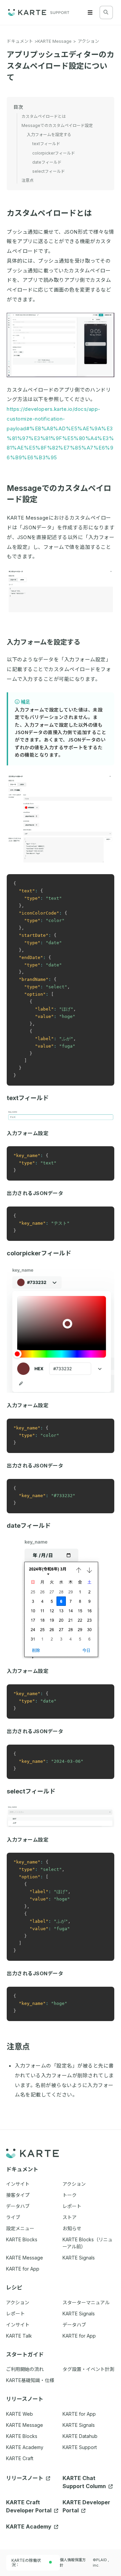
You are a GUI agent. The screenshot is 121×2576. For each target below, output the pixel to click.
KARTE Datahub (80, 2436)
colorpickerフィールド (39, 1253)
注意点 (18, 2047)
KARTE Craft (20, 2458)
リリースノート (25, 2478)
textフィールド (28, 1098)
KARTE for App (79, 2414)
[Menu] (90, 12)
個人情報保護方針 (73, 2563)
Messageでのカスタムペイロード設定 (57, 125)
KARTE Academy (25, 2447)
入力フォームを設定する (44, 642)
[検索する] (106, 12)
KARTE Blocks (22, 2436)
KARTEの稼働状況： (26, 2563)
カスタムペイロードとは (49, 213)
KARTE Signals (79, 2425)
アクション (88, 41)
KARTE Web (19, 2414)
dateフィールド (29, 1526)
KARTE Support (80, 2447)
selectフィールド (31, 1791)
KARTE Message (54, 41)
